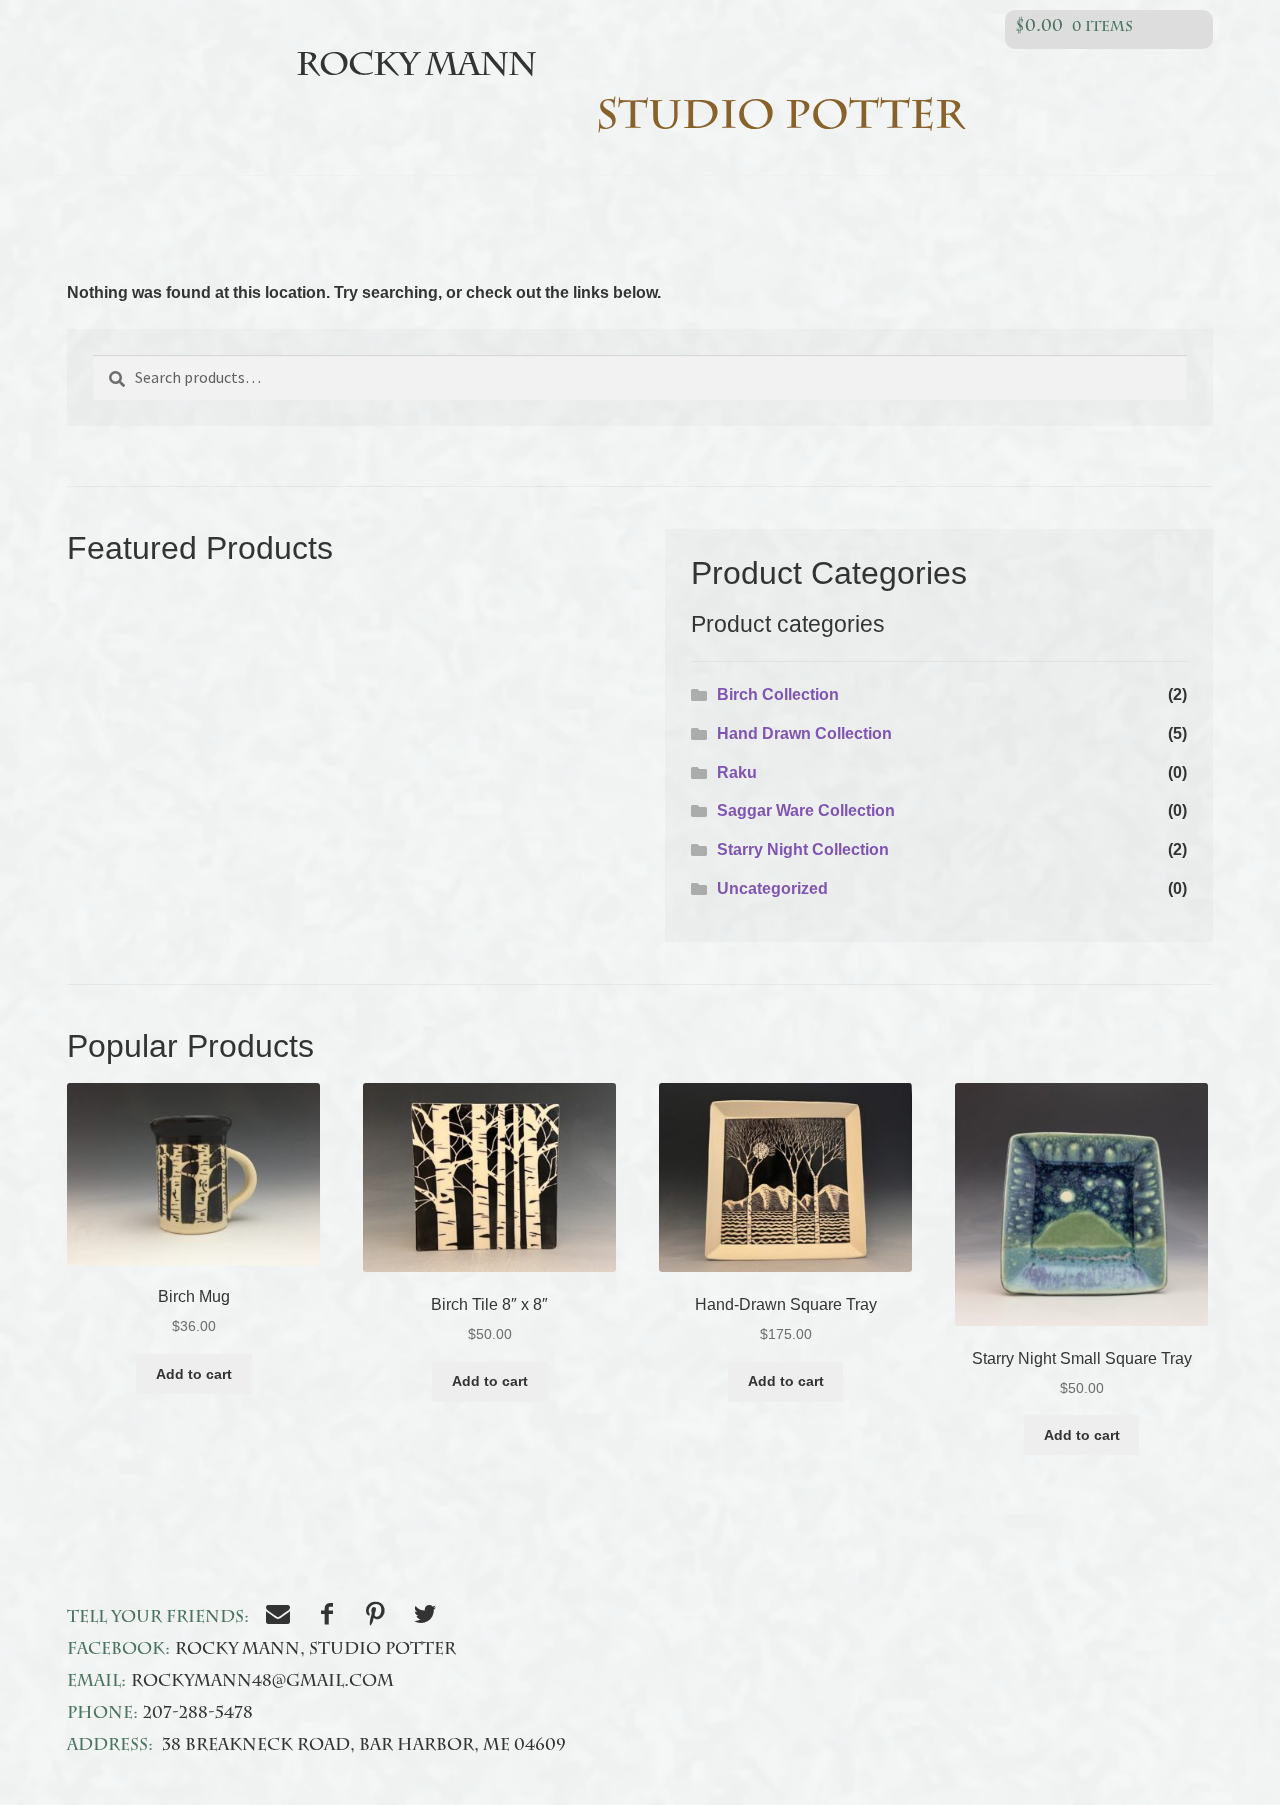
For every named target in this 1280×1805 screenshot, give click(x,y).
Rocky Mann (416, 68)
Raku (737, 772)
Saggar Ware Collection (806, 810)
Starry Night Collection (803, 849)
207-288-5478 (198, 1715)
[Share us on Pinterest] (378, 1619)
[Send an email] (280, 1619)
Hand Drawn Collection (804, 733)
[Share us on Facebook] (329, 1619)
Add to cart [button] (194, 1374)
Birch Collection (778, 694)
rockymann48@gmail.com (262, 1683)
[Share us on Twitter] (427, 1619)
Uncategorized (772, 888)
